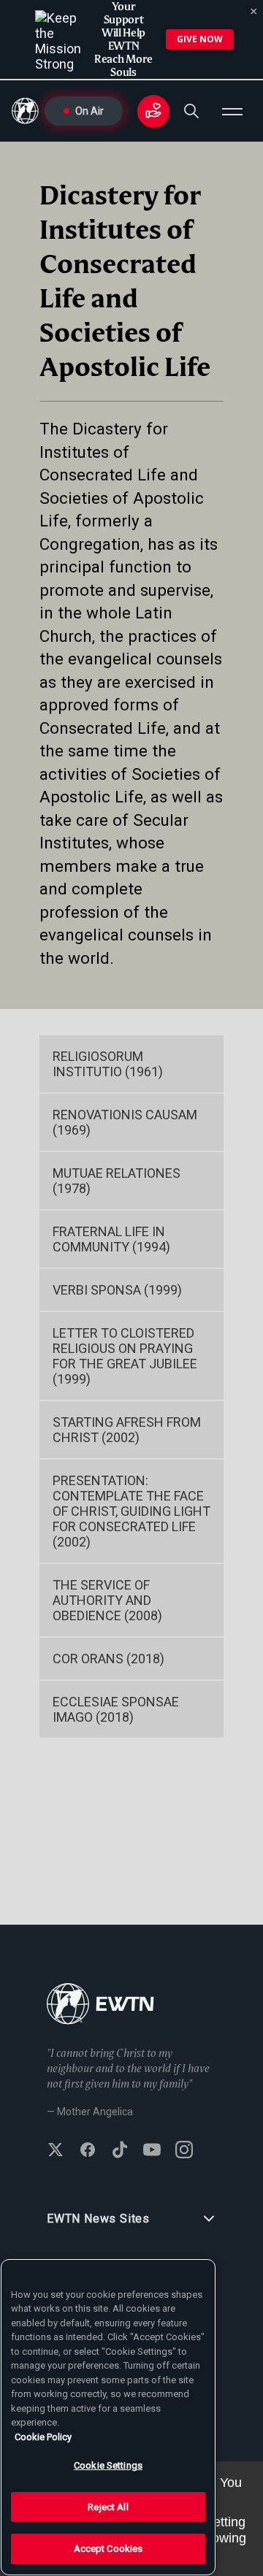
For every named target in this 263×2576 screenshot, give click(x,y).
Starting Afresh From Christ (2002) (127, 1430)
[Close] (254, 12)
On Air (89, 111)
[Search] (191, 111)
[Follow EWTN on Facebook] (88, 2151)
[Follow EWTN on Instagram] (184, 2151)
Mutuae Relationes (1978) (117, 1181)
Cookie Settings (108, 2465)
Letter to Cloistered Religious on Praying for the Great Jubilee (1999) (125, 1356)
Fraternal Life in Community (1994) (111, 1239)
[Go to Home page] (100, 2005)
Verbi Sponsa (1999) (117, 1290)
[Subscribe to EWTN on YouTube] (152, 2151)
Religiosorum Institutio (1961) (108, 1064)
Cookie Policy (43, 2437)
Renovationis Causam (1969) (125, 1122)
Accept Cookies (108, 2549)
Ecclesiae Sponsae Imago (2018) (116, 1709)
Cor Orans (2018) (108, 1659)
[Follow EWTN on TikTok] (120, 2151)
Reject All (108, 2507)
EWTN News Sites (98, 2219)
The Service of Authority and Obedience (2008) (107, 1600)
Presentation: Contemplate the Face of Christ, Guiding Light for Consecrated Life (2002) (131, 1511)
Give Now (200, 39)
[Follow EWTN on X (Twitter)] (56, 2151)
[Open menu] (232, 111)
